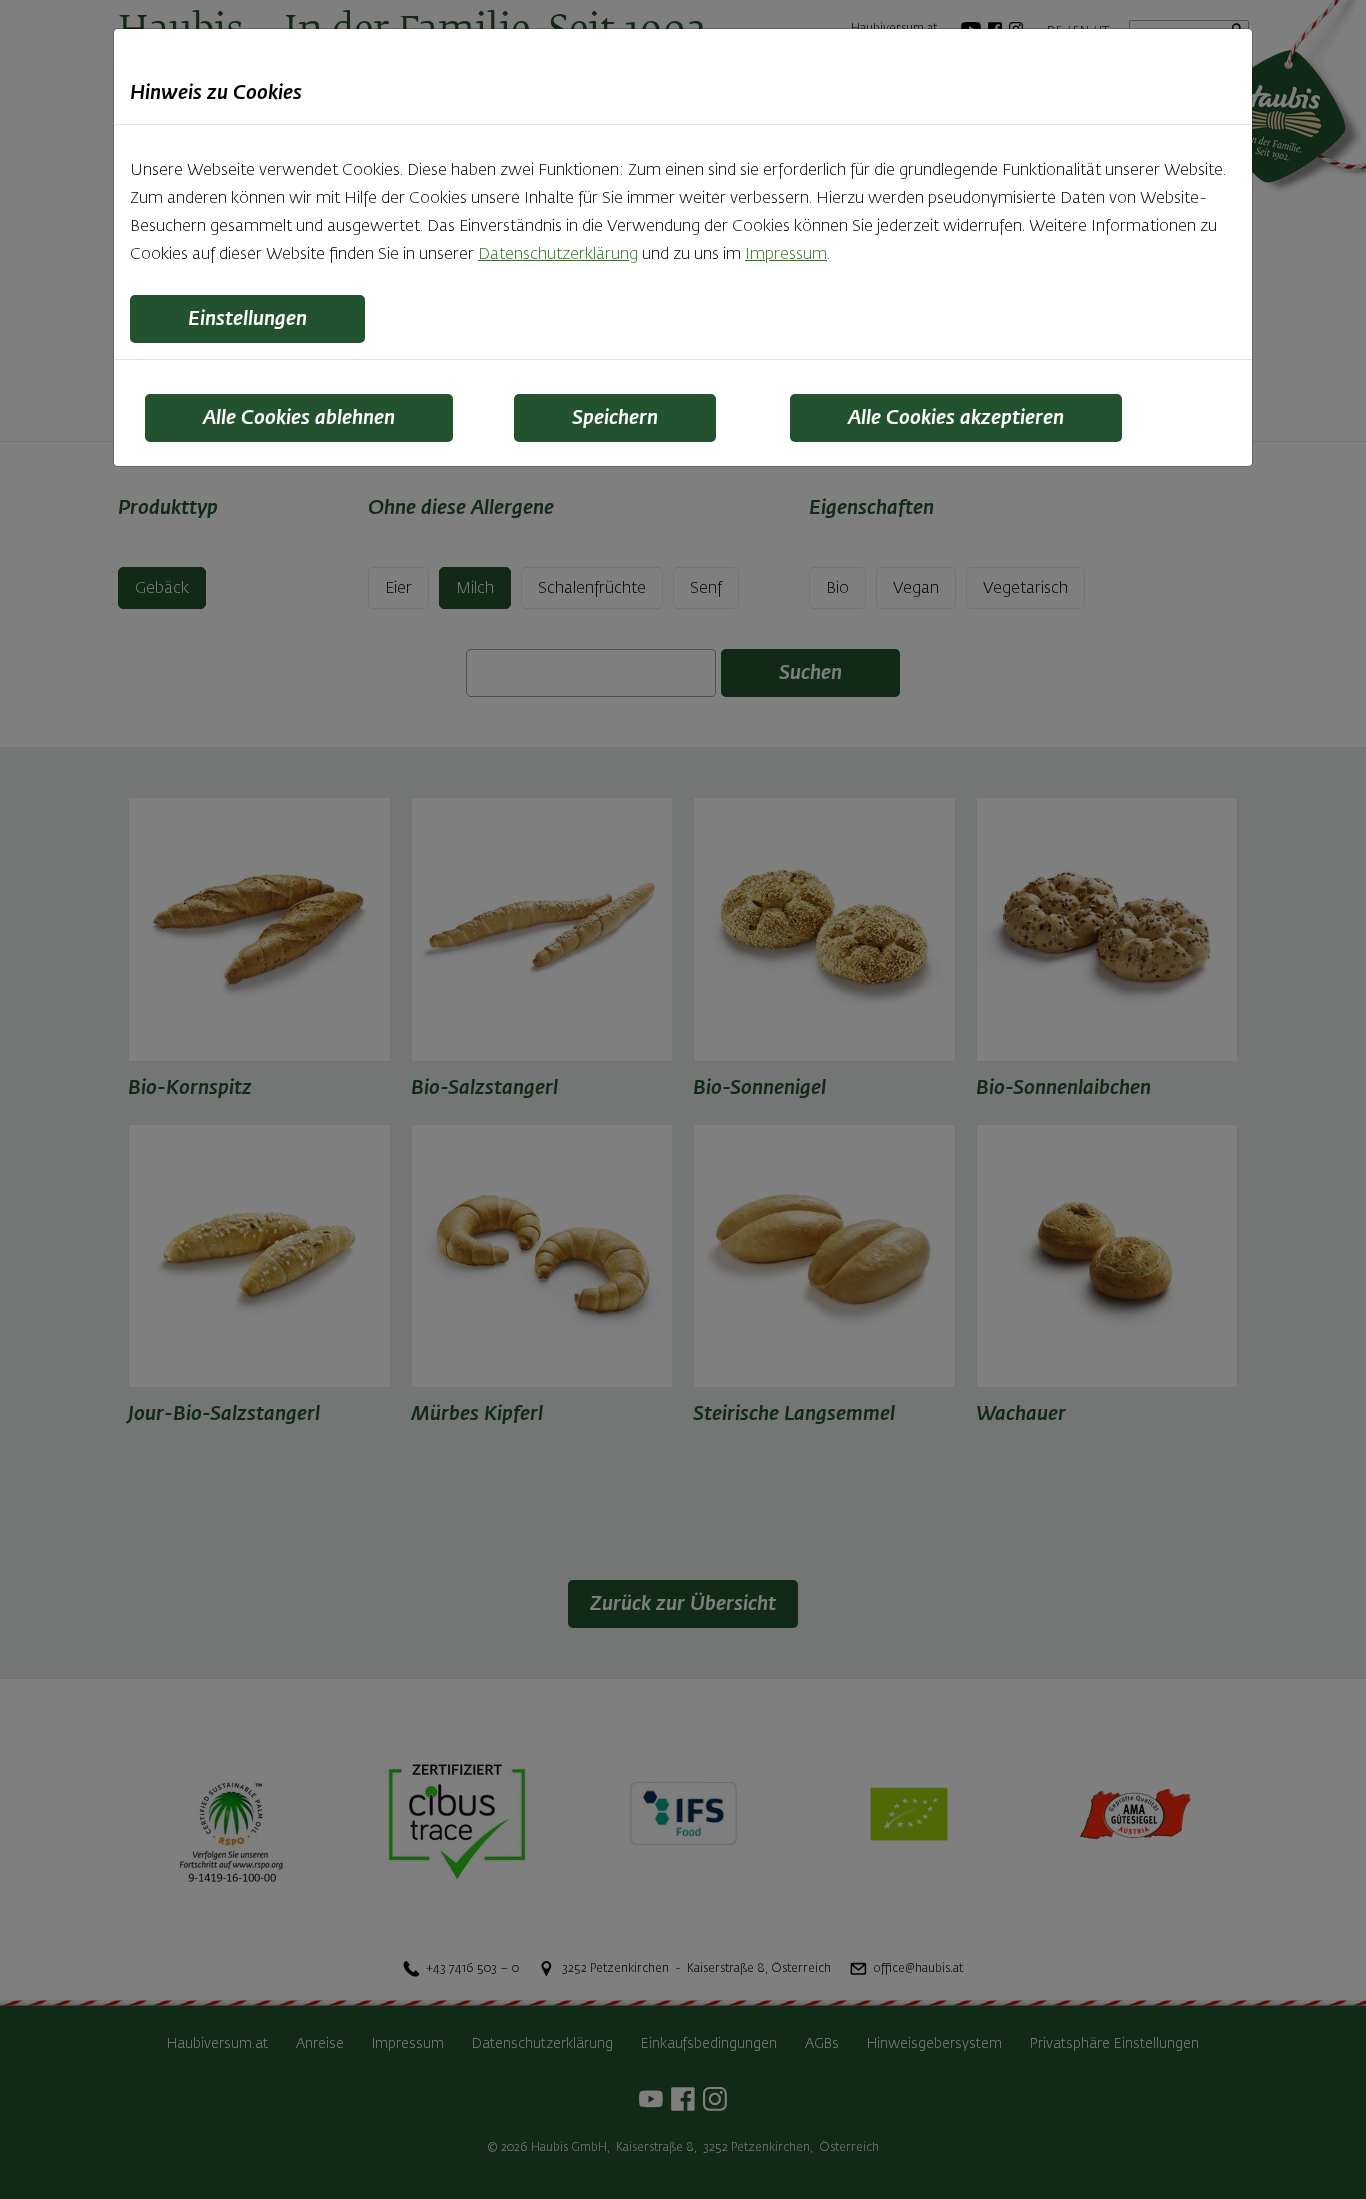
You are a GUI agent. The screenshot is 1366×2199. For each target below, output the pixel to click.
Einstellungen (247, 319)
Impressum (786, 255)
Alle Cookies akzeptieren (956, 418)
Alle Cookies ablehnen (299, 418)
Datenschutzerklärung (558, 255)
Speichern (615, 418)
